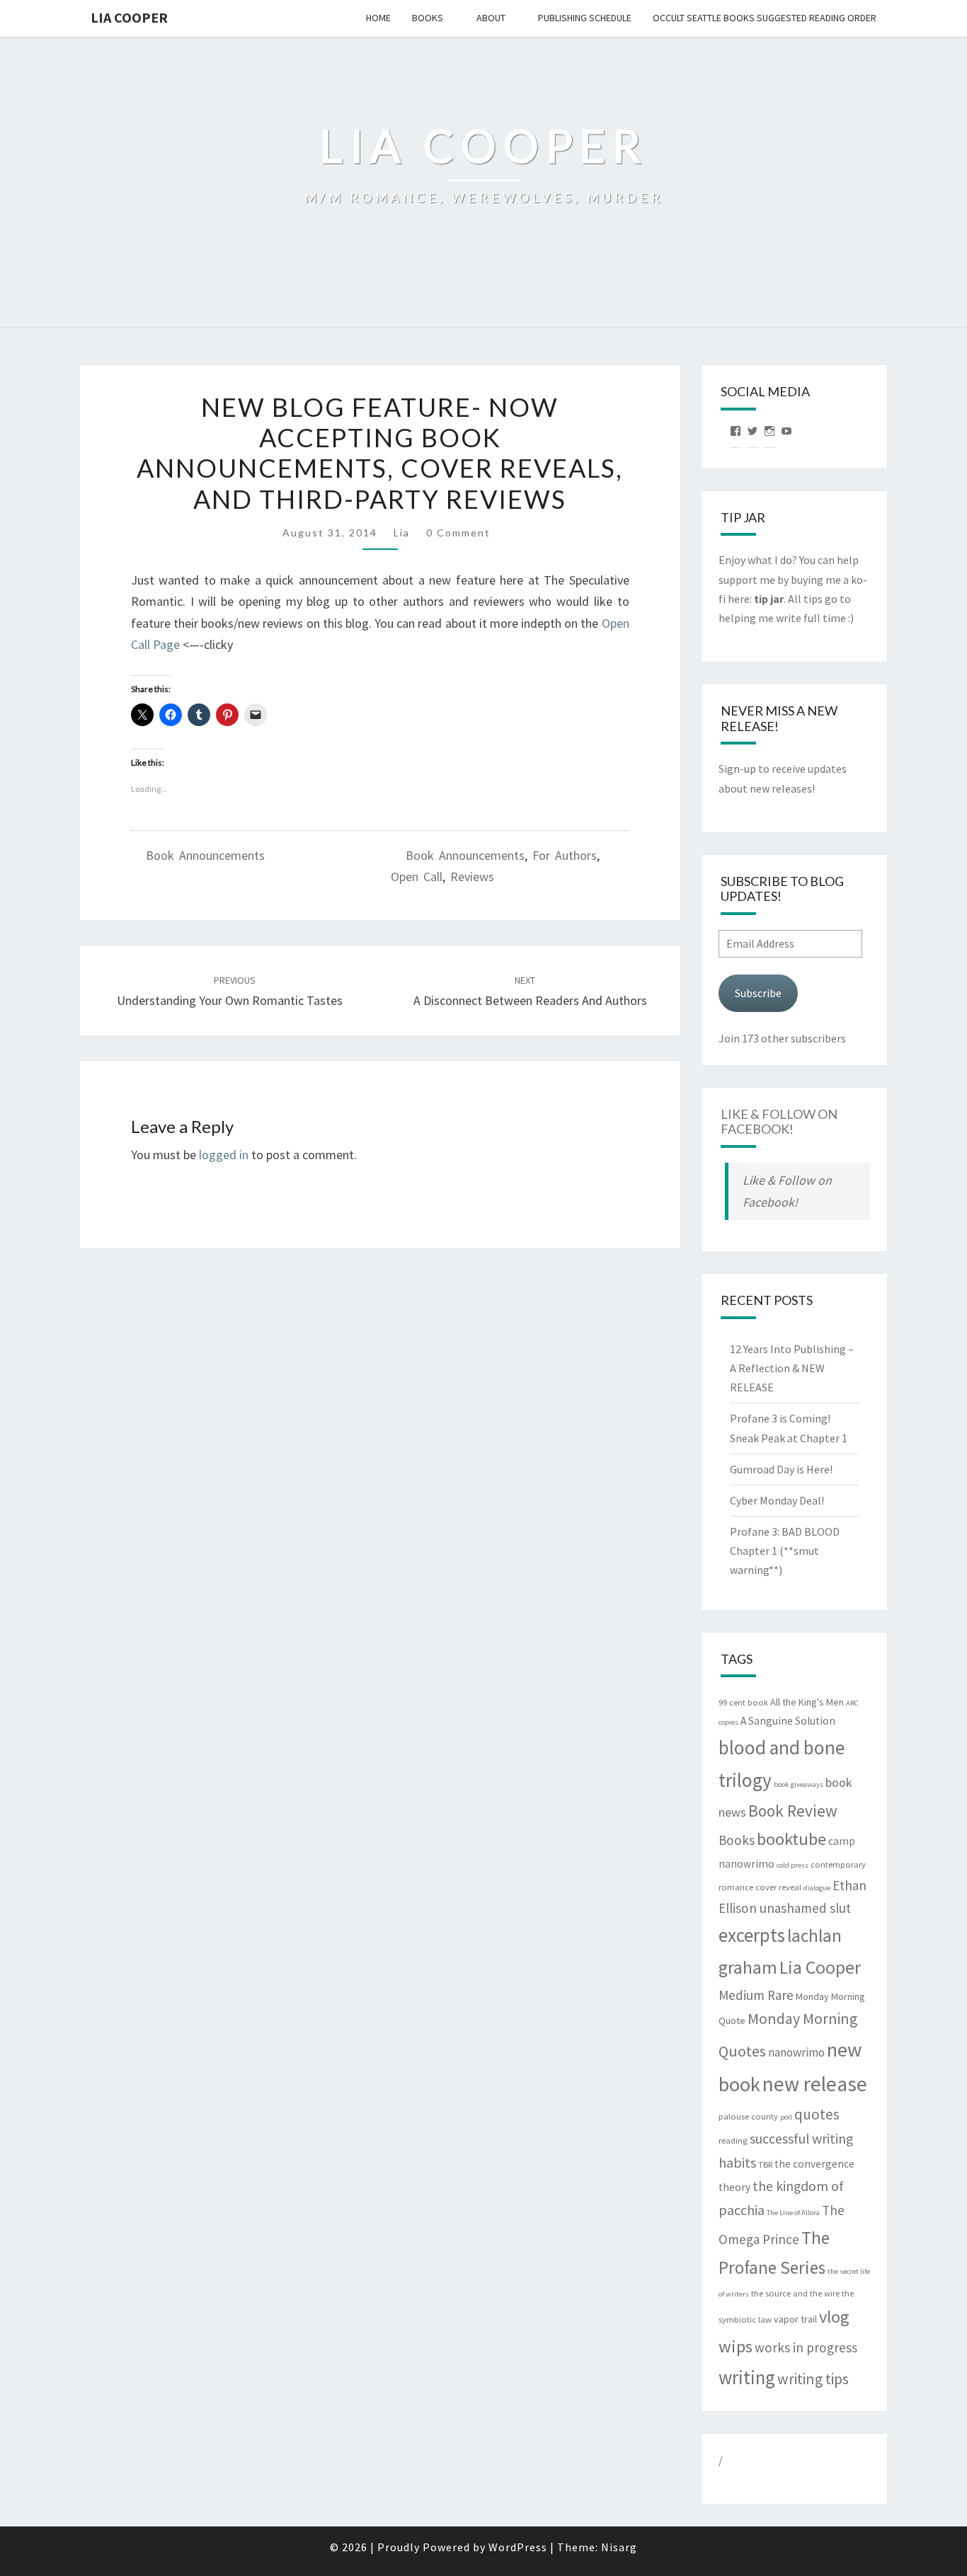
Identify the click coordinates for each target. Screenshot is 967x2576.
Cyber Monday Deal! (777, 1500)
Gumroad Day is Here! (781, 1469)
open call (417, 876)
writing (747, 2377)
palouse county (748, 2116)
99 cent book (743, 1702)
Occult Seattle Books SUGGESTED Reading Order (765, 18)
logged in (224, 1155)
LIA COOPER (129, 17)
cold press (793, 1865)
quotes (817, 2114)
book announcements (465, 855)
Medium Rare (756, 1995)
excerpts (752, 1935)
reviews (472, 876)
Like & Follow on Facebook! (779, 1122)
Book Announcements (205, 855)
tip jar (769, 599)
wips (736, 2346)
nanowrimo (796, 2052)
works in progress (806, 2347)
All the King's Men (807, 1702)
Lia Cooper (820, 1967)
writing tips (813, 2379)
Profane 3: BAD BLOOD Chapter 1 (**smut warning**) (785, 1551)
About (491, 18)
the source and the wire (795, 2293)
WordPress (518, 2547)
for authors (565, 855)
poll (786, 2117)
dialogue (817, 1888)
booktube (791, 1839)
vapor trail (795, 2319)
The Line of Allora (793, 2213)
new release (815, 2084)
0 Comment (458, 533)
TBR (765, 2164)
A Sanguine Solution (788, 1721)
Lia (402, 533)
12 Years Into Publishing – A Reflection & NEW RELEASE (792, 1368)
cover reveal (778, 1887)
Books (428, 18)
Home (378, 18)
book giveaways (799, 1784)
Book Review (793, 1811)
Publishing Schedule (585, 18)
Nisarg (619, 2547)
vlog (834, 2317)
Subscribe (758, 993)
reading (733, 2140)
